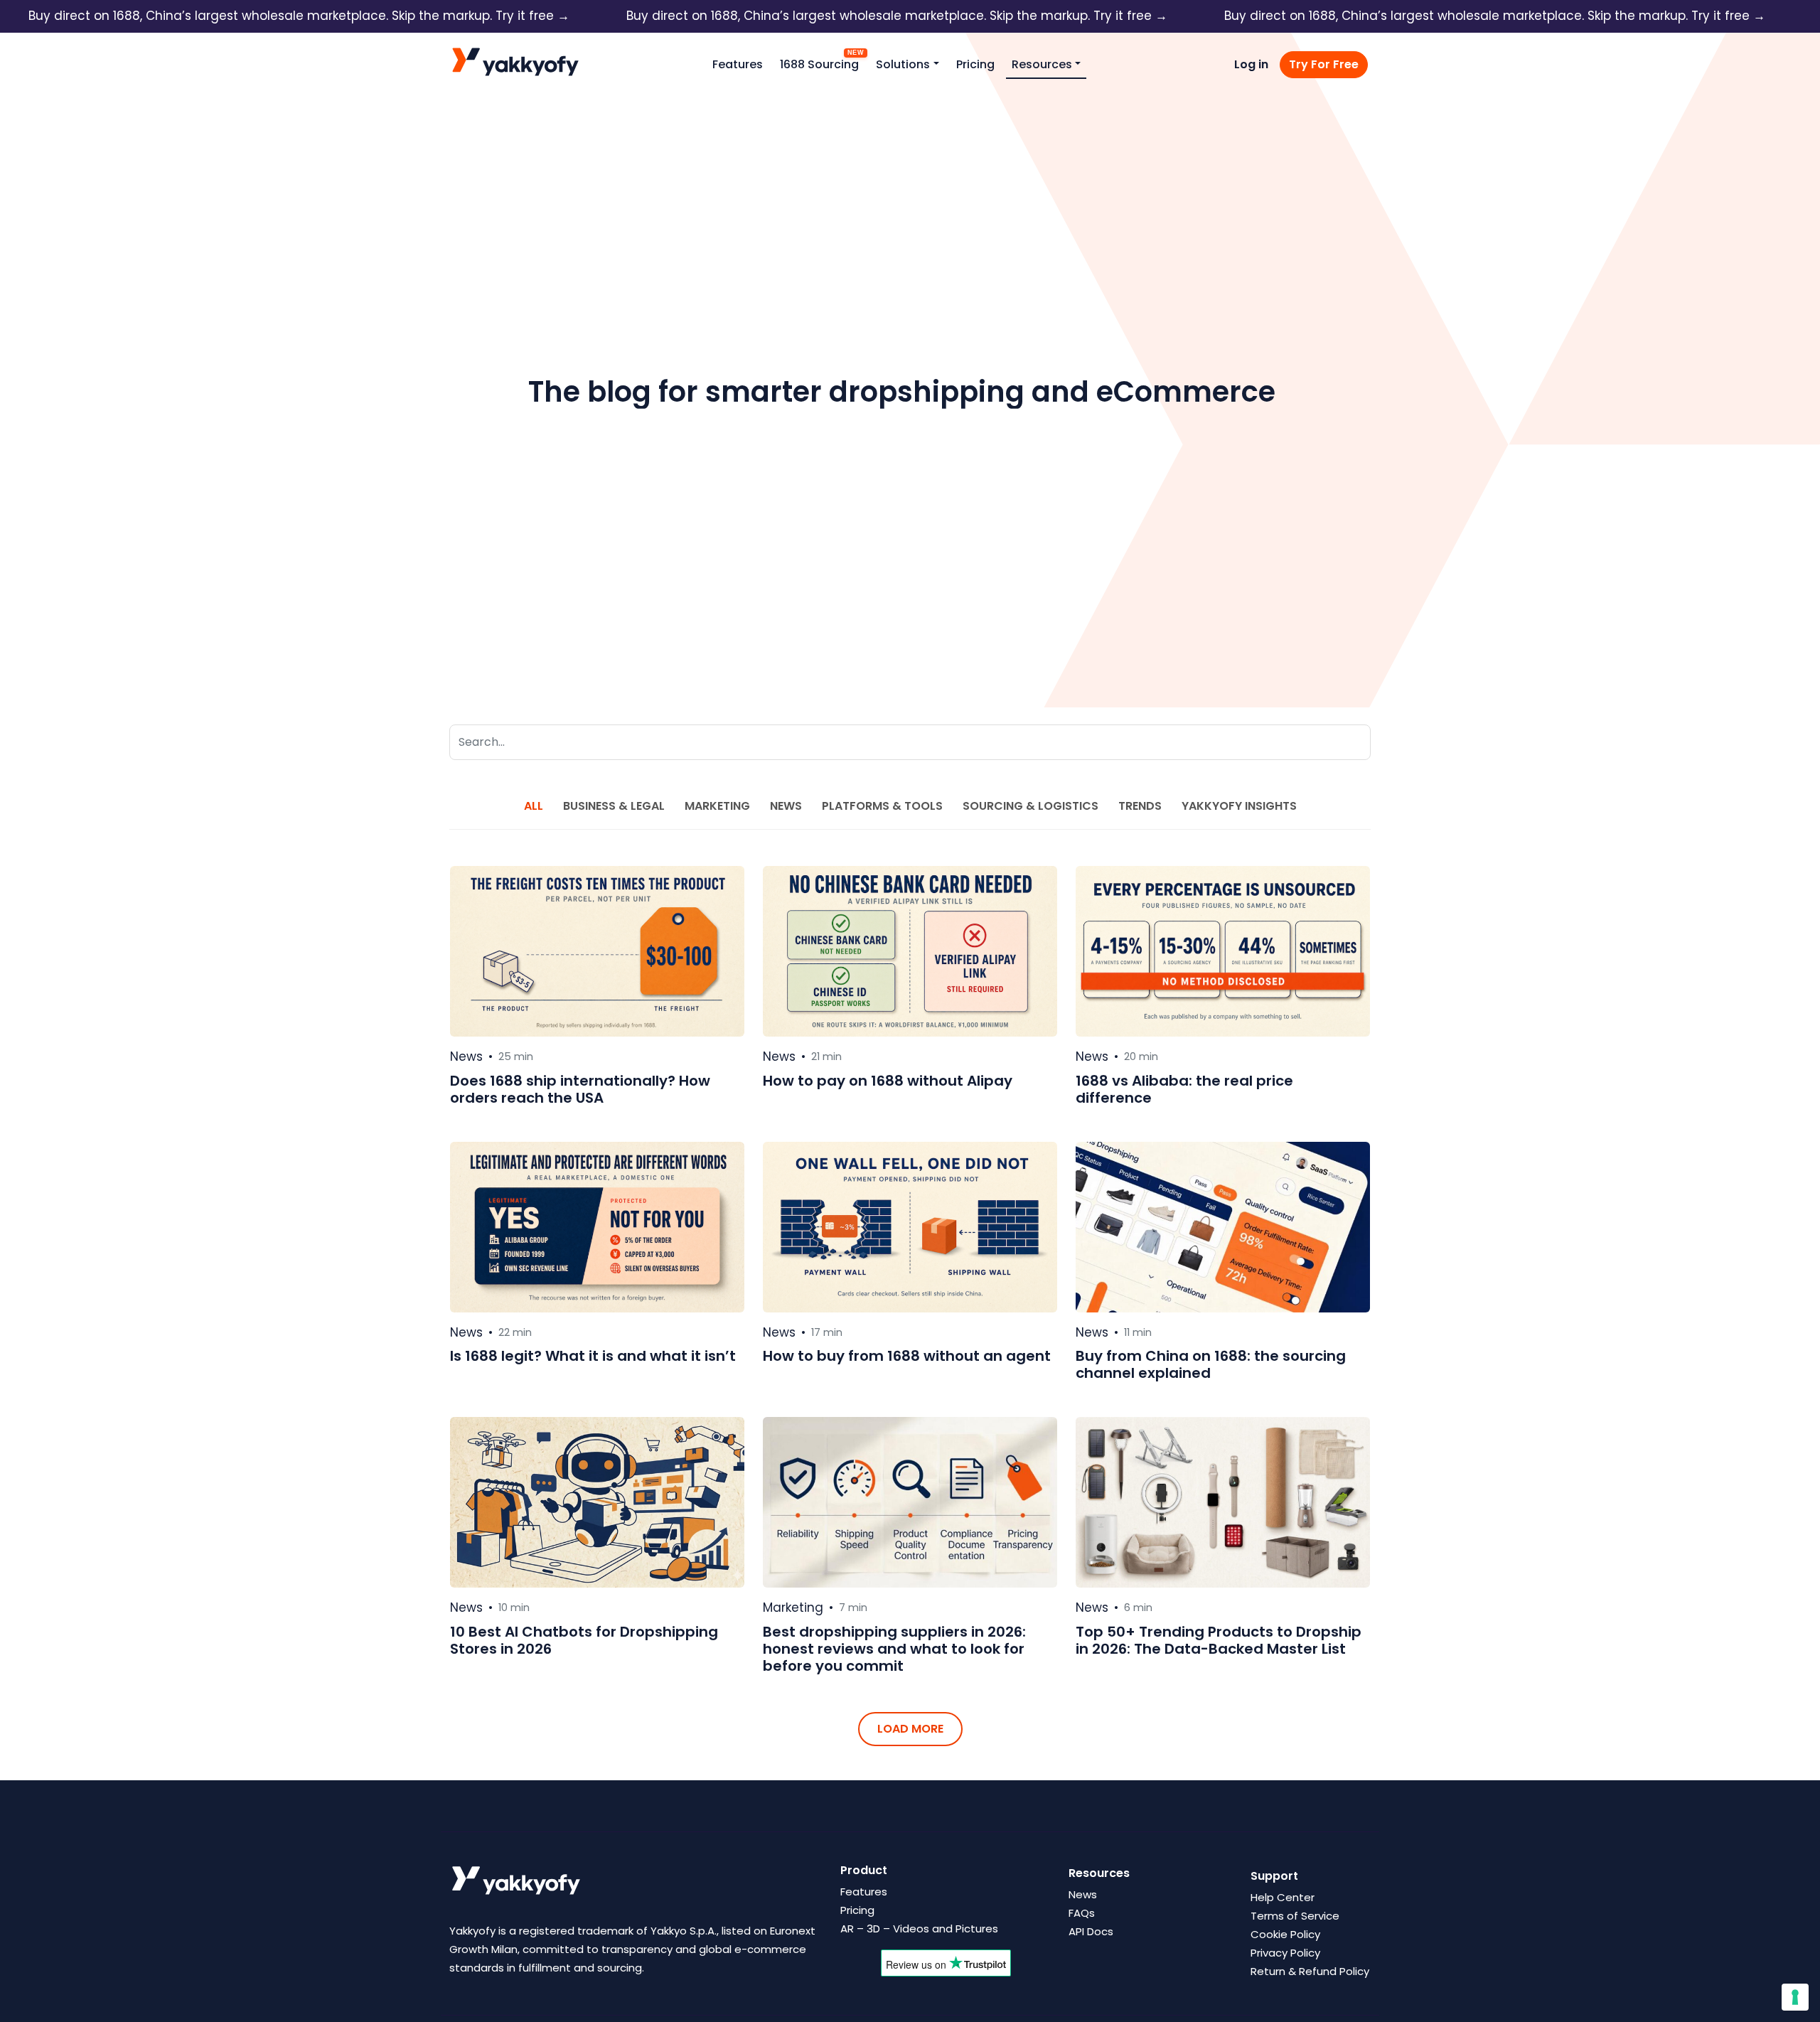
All (534, 806)
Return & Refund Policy (1310, 1971)
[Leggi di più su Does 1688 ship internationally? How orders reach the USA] (597, 951)
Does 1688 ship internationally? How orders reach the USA (580, 1089)
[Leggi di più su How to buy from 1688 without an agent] (910, 1227)
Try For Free (1324, 64)
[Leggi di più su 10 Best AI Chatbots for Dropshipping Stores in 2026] (597, 1502)
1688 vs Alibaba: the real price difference (1184, 1089)
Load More (910, 1729)
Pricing (975, 64)
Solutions (903, 64)
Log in (1251, 64)
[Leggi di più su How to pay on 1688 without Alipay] (910, 951)
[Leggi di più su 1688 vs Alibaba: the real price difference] (1223, 951)
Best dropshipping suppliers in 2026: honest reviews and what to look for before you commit (894, 1649)
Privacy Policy (1285, 1953)
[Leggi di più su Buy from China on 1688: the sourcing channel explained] (1223, 1227)
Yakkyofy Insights (1239, 806)
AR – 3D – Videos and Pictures (919, 1929)
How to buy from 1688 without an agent (907, 1356)
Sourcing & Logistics (1031, 806)
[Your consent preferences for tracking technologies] (1795, 1997)
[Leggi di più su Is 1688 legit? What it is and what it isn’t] (597, 1227)
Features (738, 64)
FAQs (1082, 1913)
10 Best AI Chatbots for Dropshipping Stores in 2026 (584, 1640)
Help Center (1283, 1897)
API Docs (1091, 1931)
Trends (1140, 806)
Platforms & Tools (882, 806)
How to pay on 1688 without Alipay (888, 1081)
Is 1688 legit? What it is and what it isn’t (593, 1356)
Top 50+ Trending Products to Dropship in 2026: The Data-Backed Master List (1219, 1640)
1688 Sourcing (819, 64)
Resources (1042, 64)
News (786, 806)
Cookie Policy (1285, 1934)
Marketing (717, 806)
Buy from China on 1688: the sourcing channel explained (1211, 1364)
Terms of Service (1295, 1916)
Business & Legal (614, 806)
